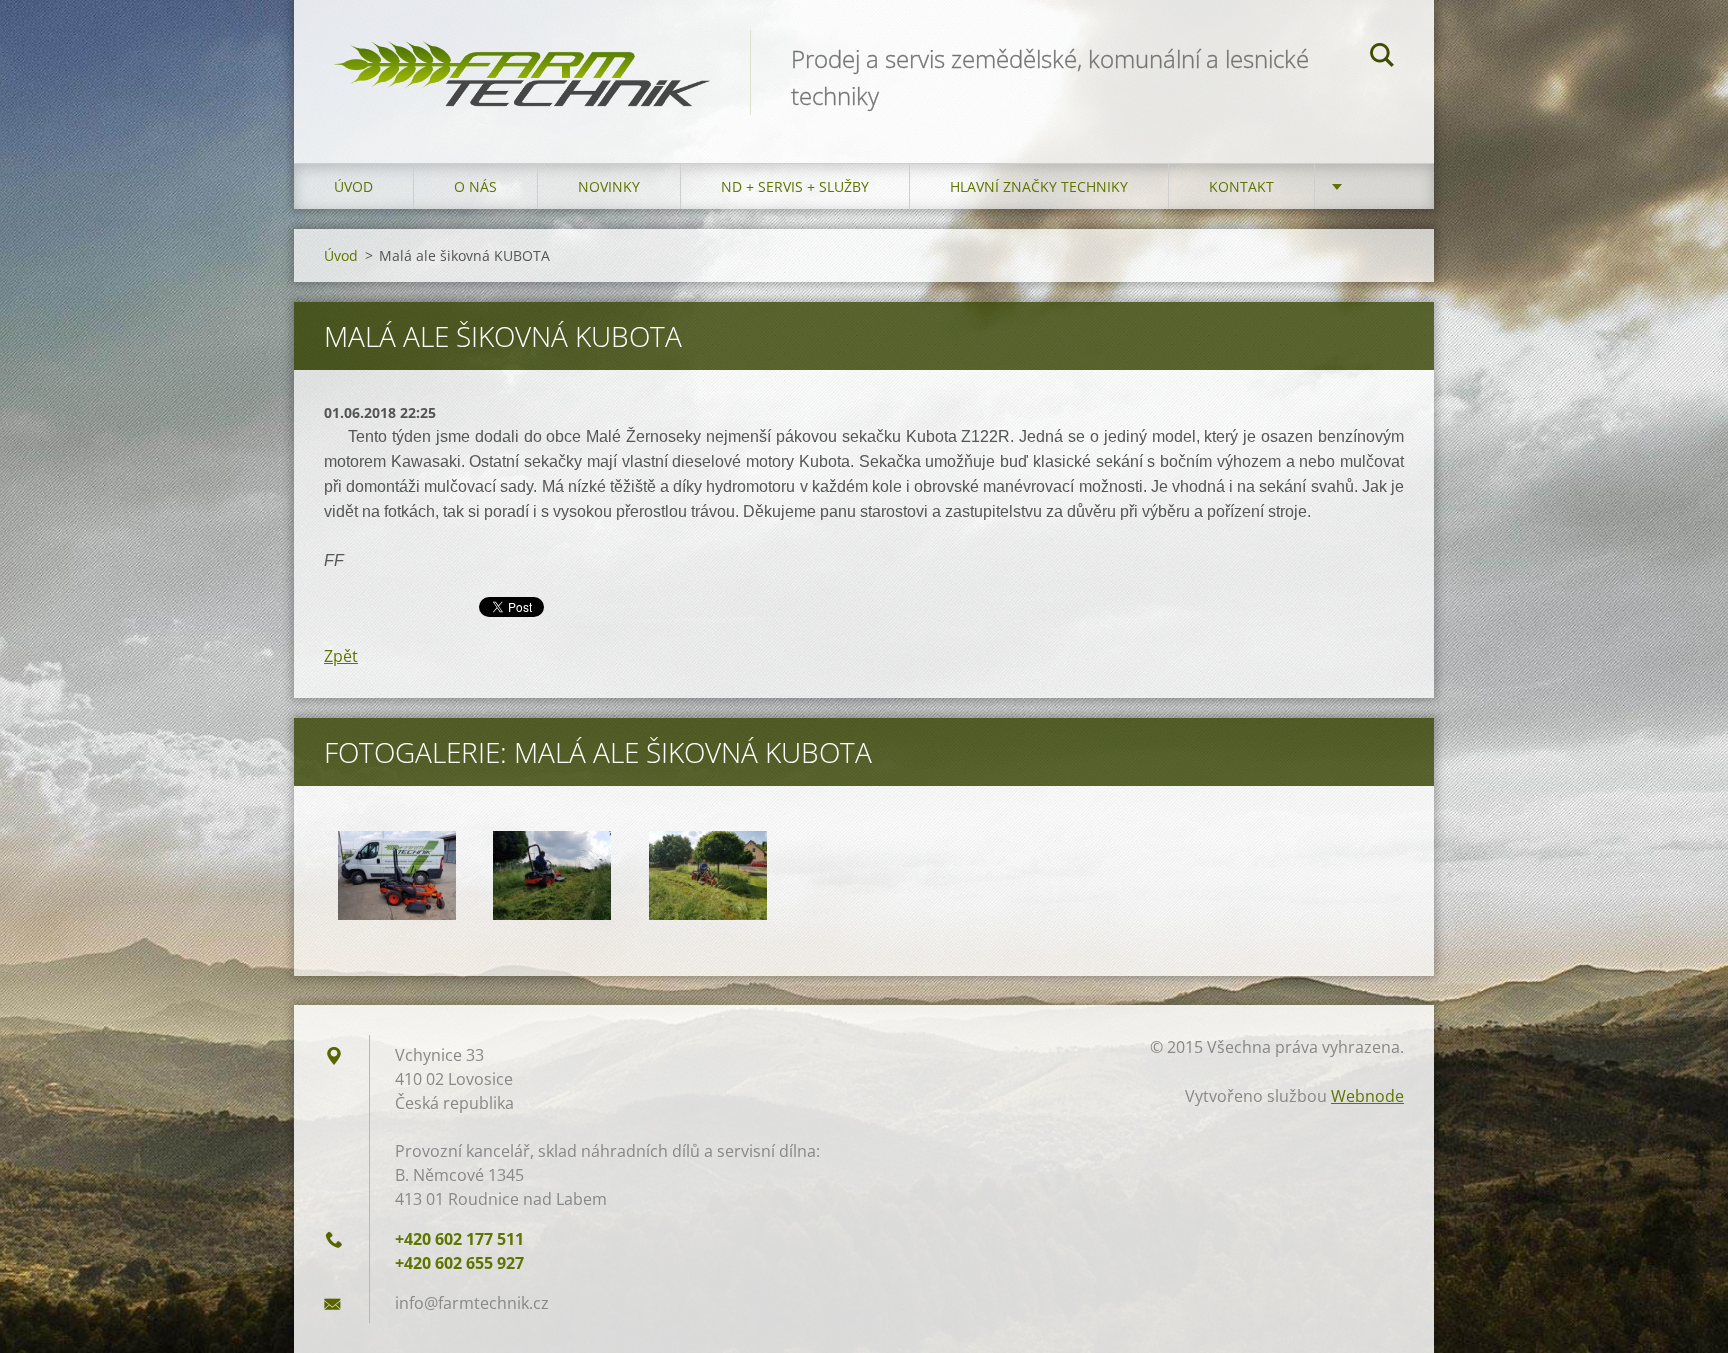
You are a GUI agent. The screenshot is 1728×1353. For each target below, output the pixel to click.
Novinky (609, 186)
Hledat (1382, 58)
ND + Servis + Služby (795, 186)
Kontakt (1241, 186)
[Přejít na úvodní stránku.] (522, 61)
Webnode (1367, 1096)
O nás (475, 186)
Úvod (353, 186)
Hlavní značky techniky (1039, 186)
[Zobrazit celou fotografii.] (397, 875)
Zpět (341, 656)
